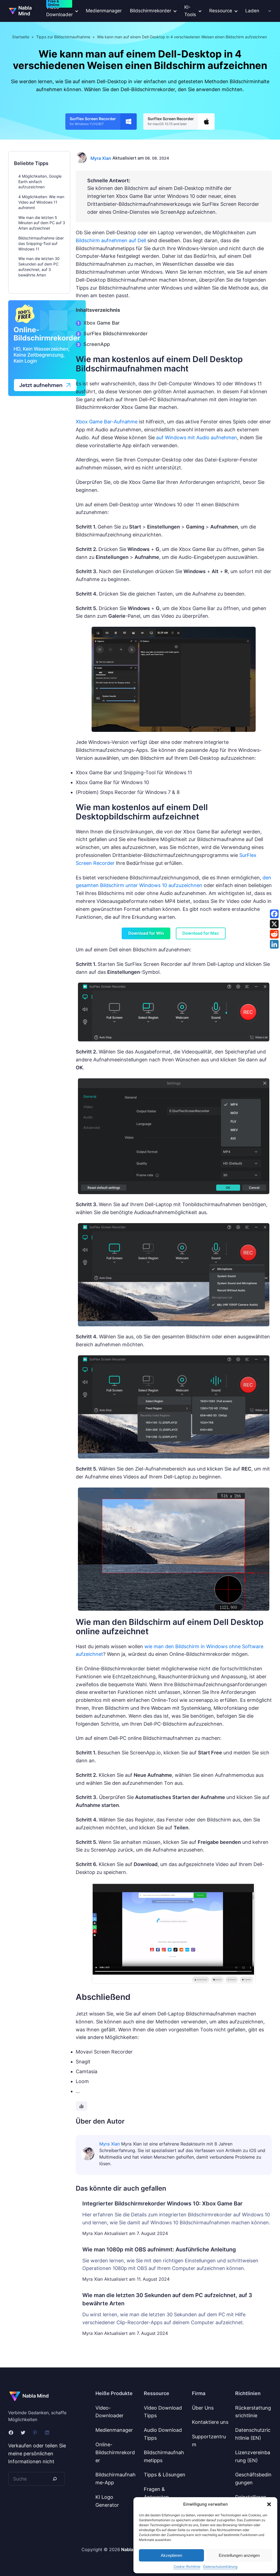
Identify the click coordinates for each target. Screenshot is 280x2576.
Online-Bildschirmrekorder (115, 2452)
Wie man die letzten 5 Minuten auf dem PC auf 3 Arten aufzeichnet (42, 223)
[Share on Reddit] (274, 934)
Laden (252, 11)
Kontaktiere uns (210, 2422)
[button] (269, 2504)
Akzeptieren (171, 2555)
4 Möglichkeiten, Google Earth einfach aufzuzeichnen (40, 182)
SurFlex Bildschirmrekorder (116, 333)
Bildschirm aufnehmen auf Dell (111, 240)
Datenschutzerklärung (220, 2567)
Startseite (21, 37)
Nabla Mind (25, 11)
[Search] (55, 2479)
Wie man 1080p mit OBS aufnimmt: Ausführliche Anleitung (159, 2249)
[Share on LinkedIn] (274, 944)
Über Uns (203, 2408)
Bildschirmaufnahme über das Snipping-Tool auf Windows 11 (41, 243)
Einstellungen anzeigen (239, 2555)
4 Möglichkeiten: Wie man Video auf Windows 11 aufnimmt (41, 202)
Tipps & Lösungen (165, 2475)
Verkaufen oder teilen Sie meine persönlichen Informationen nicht (37, 2454)
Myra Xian (101, 158)
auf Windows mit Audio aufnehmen (197, 437)
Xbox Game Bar (102, 323)
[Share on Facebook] (274, 914)
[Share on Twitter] (274, 924)
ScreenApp (97, 344)
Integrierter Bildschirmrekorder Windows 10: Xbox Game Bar (162, 2204)
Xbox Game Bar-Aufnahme (107, 422)
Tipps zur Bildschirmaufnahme (63, 37)
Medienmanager (104, 11)
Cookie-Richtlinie (187, 2567)
